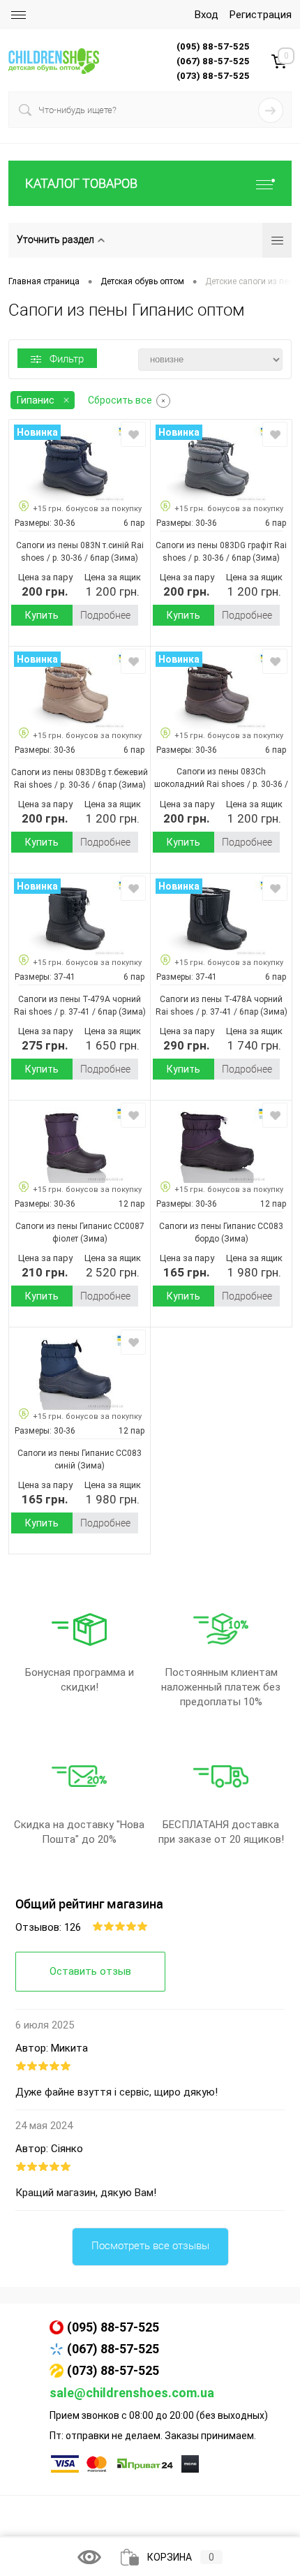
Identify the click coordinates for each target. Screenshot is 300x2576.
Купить (42, 615)
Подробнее (105, 615)
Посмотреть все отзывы (150, 2246)
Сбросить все (120, 400)
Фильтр (67, 359)
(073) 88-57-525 (113, 2370)
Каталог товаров (81, 183)
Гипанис (36, 400)
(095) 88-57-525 (113, 2327)
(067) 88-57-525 (113, 2349)
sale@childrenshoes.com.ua (132, 2393)
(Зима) (123, 558)
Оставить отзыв (90, 1971)
